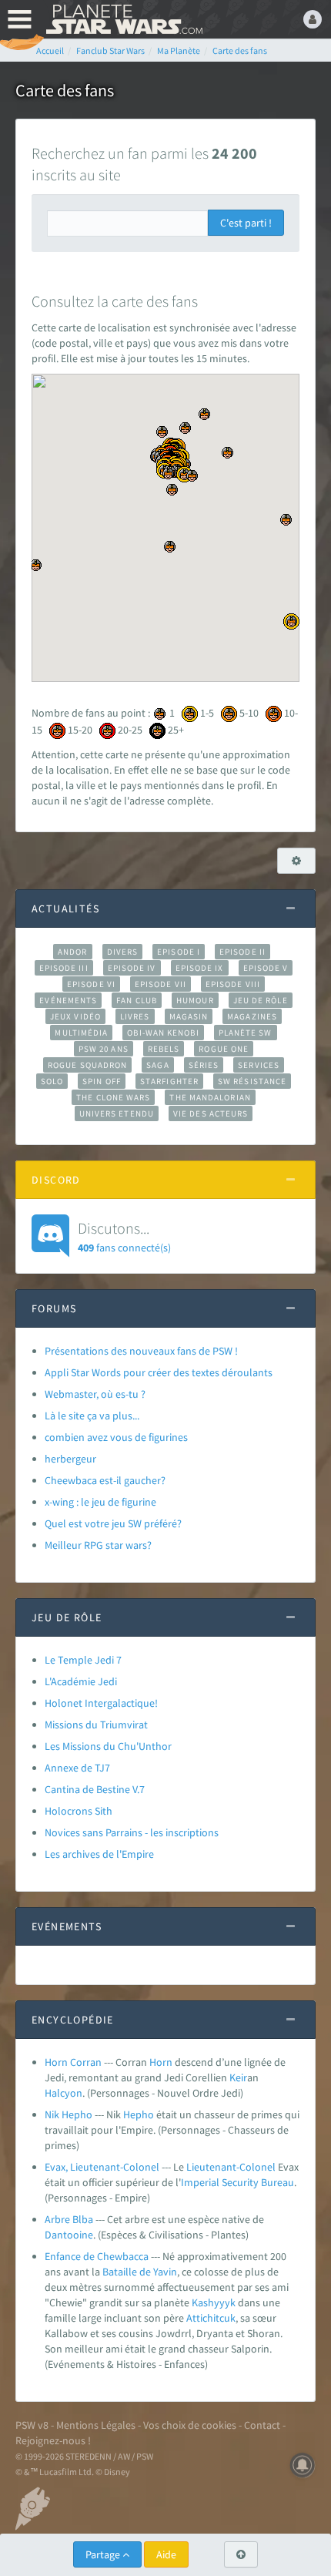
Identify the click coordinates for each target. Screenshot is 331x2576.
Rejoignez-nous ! (53, 2440)
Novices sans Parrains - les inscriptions (132, 1832)
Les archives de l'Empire (99, 1854)
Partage (104, 2554)
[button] (291, 621)
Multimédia (81, 1033)
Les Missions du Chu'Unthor (108, 1746)
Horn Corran (73, 2062)
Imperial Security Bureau (237, 2182)
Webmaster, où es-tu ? (95, 1394)
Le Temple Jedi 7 (83, 1660)
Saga (157, 1065)
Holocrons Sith (79, 1811)
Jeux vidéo (75, 1016)
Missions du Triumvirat (96, 1725)
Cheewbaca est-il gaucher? (105, 1480)
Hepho (139, 2114)
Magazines (252, 1016)
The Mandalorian (210, 1097)
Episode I (179, 952)
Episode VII (160, 984)
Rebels (164, 1049)
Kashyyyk (214, 2302)
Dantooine (69, 2235)
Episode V (266, 968)
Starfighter (169, 1081)
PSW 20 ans (104, 1049)
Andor (72, 952)
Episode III (64, 968)
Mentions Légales (96, 2425)
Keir (238, 2077)
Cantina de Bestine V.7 (95, 1789)
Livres (135, 1016)
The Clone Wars (113, 1097)
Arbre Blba (69, 2219)
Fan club (137, 1000)
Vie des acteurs (211, 1113)
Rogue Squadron (87, 1065)
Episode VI (91, 984)
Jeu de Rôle (261, 1000)
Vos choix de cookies (190, 2425)
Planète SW (246, 1033)
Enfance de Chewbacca (97, 2256)
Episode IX (200, 968)
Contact (262, 2425)
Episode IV (132, 968)
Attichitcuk (211, 2318)
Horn (161, 2062)
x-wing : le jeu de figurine (100, 1502)
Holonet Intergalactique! (101, 1703)
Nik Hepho (69, 2114)
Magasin (189, 1016)
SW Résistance (252, 1081)
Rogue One (224, 1049)
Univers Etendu (117, 1113)
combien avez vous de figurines (116, 1437)
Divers (123, 952)
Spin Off (102, 1081)
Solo (52, 1081)
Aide (166, 2554)
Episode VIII (233, 984)
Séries (204, 1065)
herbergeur (70, 1459)
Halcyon (64, 2093)
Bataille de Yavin (140, 2272)
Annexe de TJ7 (77, 1768)
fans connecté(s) (124, 1236)
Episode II (242, 952)
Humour (195, 1000)
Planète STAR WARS (123, 19)
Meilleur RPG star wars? (98, 1545)
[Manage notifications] (303, 2465)
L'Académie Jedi (81, 1681)
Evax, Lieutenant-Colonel (102, 2167)
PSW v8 (32, 2425)
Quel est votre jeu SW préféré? (113, 1523)
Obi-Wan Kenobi (163, 1033)
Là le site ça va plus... (92, 1416)
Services (259, 1065)
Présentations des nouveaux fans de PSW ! (141, 1351)
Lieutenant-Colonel (231, 2167)
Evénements (68, 1000)
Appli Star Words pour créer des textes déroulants (159, 1372)
